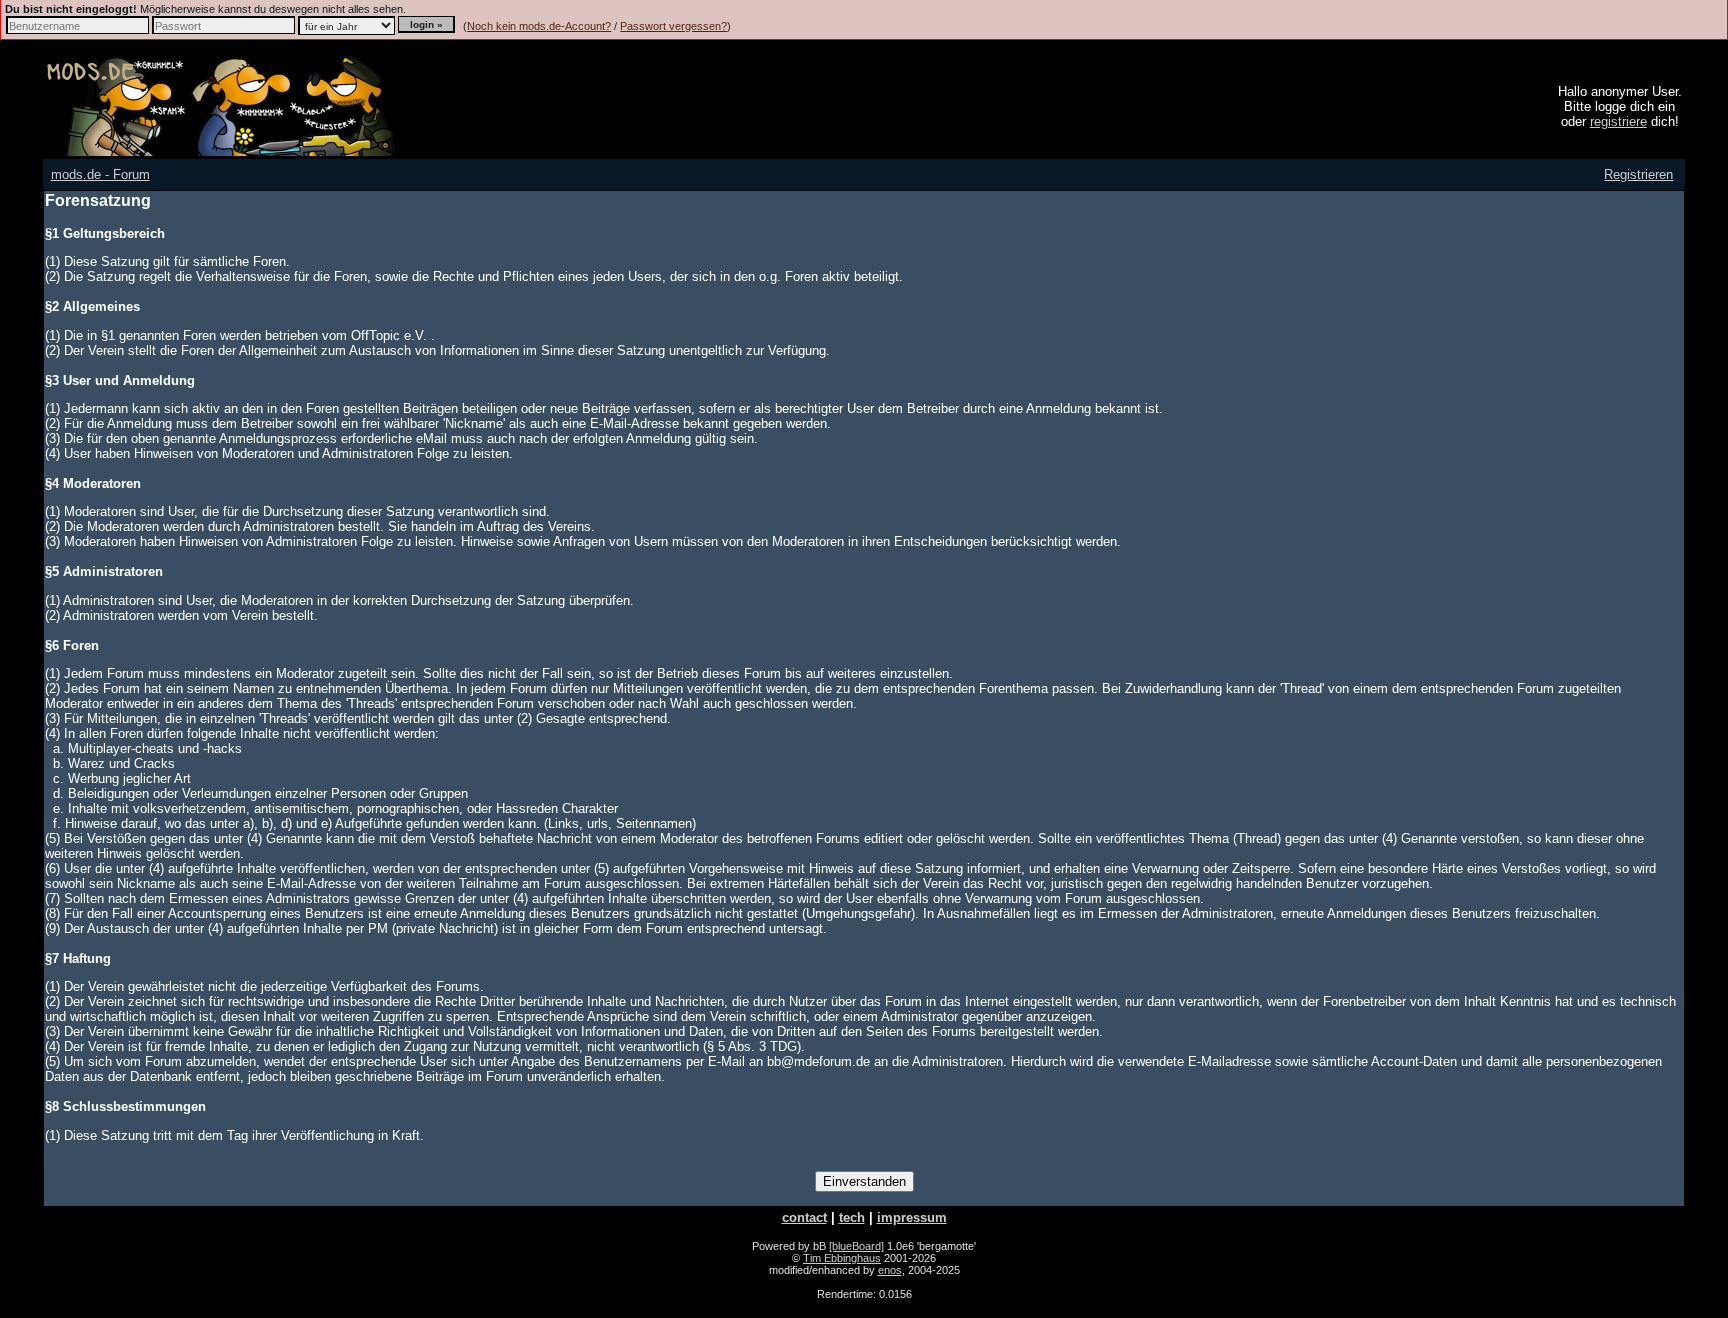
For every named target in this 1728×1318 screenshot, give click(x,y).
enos (890, 1270)
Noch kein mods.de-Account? (539, 26)
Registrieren (1638, 174)
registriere (1618, 121)
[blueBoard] (856, 1246)
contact (804, 1217)
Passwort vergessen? (673, 26)
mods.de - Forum (100, 174)
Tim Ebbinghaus (842, 1258)
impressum (912, 1217)
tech (852, 1217)
